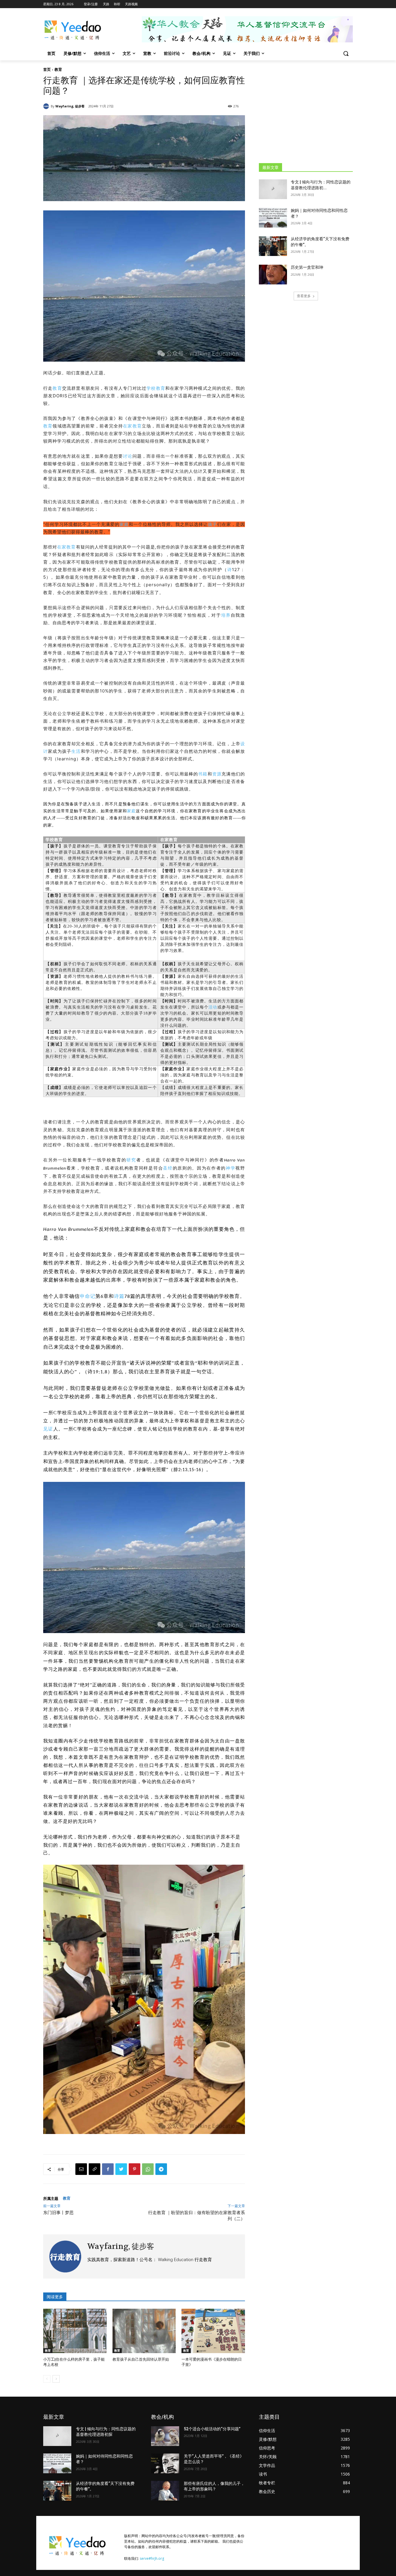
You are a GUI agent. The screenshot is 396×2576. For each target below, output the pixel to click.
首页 (47, 69)
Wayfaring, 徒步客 (70, 106)
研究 (131, 1160)
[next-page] (56, 2379)
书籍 (203, 774)
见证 (48, 1429)
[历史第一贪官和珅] (273, 275)
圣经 (168, 1168)
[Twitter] (121, 2169)
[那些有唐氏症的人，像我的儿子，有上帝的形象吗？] (165, 2491)
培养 (226, 615)
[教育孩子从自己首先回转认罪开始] (144, 2331)
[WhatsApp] (148, 2169)
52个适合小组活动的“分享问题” (212, 2429)
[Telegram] (161, 2169)
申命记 (88, 1296)
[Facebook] (108, 2169)
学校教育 (156, 388)
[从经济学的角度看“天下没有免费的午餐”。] (273, 246)
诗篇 (119, 1296)
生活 (76, 751)
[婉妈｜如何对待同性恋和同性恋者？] (273, 218)
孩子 (212, 524)
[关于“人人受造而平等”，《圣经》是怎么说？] (165, 2463)
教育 (58, 69)
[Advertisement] (306, 111)
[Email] (81, 2169)
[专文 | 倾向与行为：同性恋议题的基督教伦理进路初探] (273, 189)
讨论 (128, 456)
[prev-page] (47, 2379)
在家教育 (132, 426)
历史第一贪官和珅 (307, 267)
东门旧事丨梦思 (58, 2213)
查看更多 (304, 296)
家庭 (124, 524)
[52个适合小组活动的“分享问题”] (165, 2436)
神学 (231, 1168)
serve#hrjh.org (152, 2558)
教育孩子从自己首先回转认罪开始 (141, 2359)
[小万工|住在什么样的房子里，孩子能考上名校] (75, 2331)
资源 (217, 774)
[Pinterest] (135, 2169)
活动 (213, 1007)
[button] (346, 53)
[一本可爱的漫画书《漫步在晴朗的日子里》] (213, 2331)
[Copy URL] (95, 2169)
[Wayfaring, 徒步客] (47, 106)
